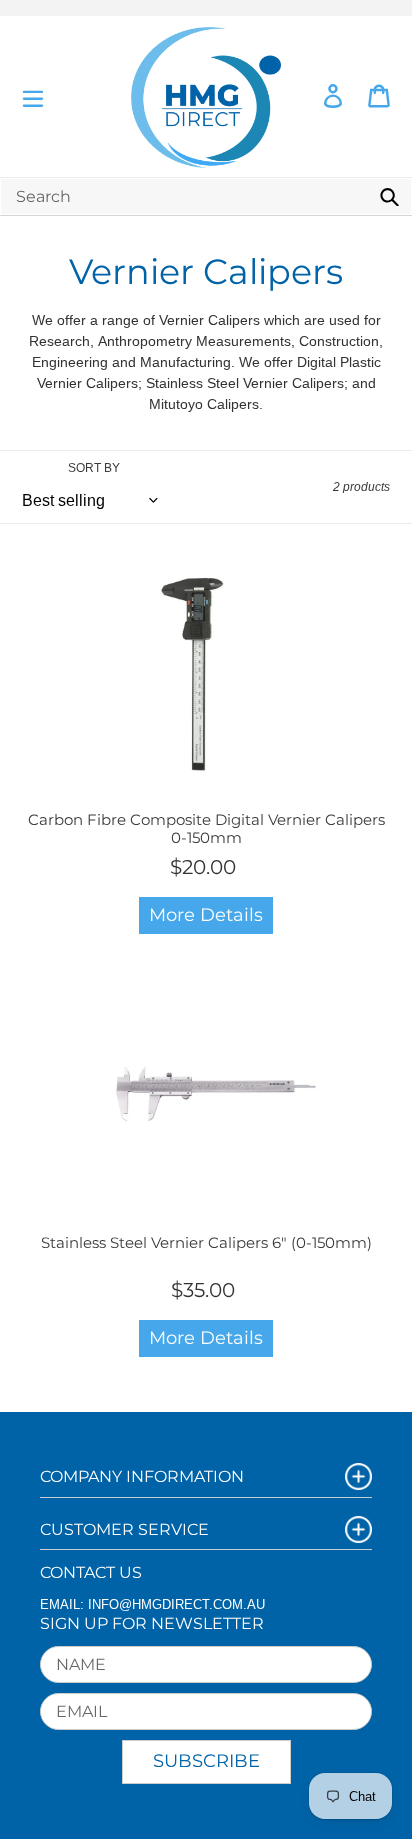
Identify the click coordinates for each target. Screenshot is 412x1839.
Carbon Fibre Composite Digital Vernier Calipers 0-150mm (206, 828)
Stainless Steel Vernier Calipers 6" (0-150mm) (206, 1242)
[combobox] (206, 196)
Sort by (94, 468)
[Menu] (33, 96)
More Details (206, 915)
